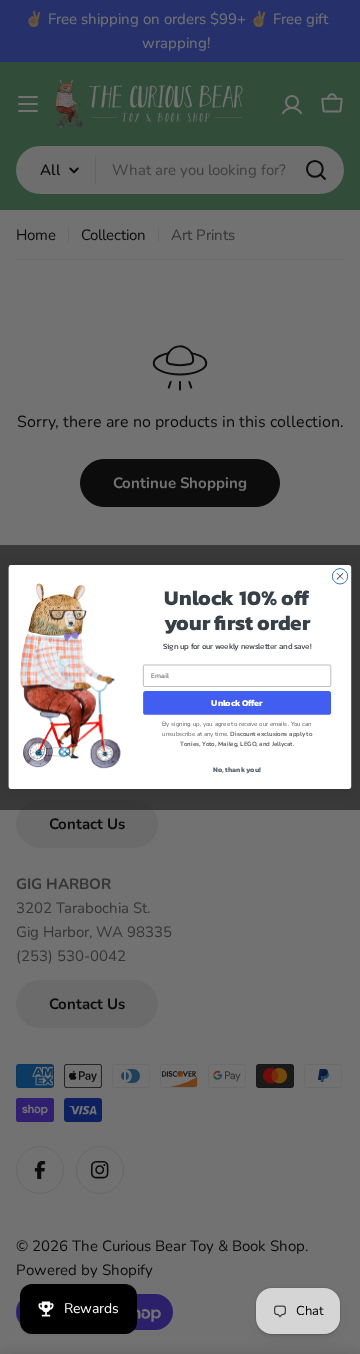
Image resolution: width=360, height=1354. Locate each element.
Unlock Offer (236, 702)
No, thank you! (236, 769)
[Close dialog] (339, 576)
